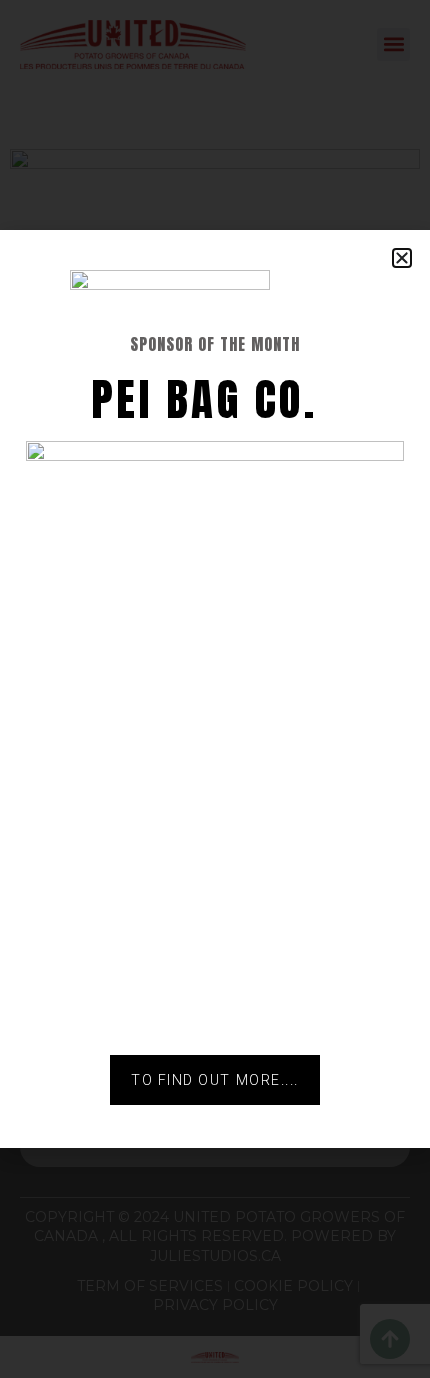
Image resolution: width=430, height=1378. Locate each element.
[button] (402, 258)
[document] (215, 689)
